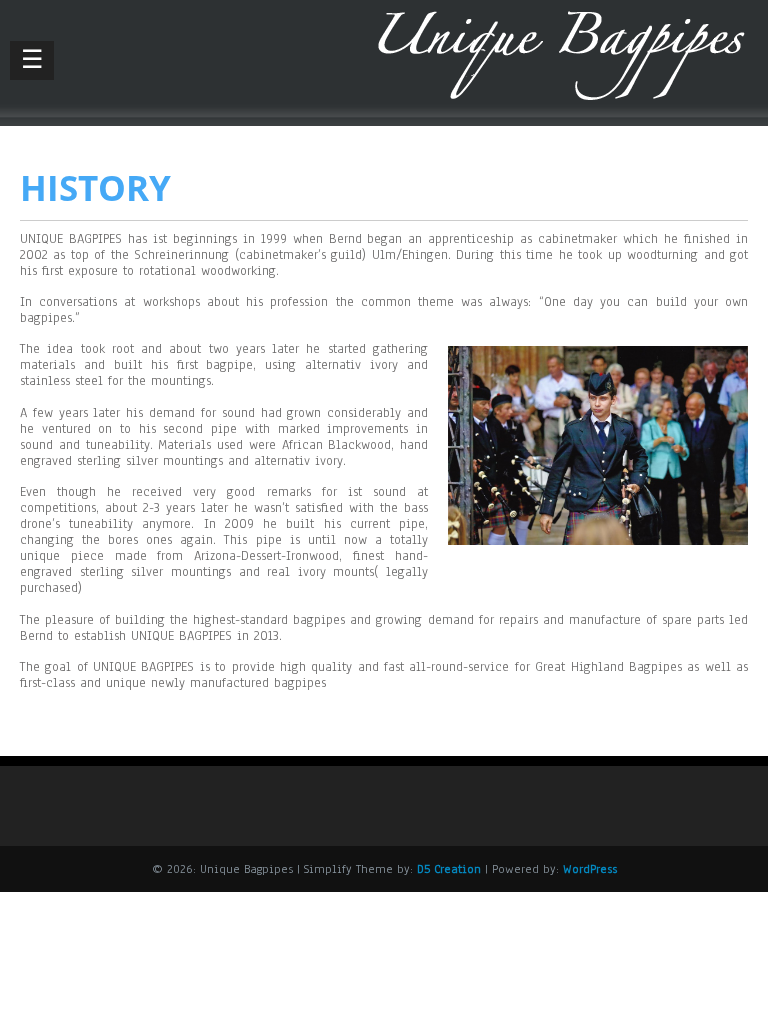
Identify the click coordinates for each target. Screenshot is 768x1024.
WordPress (590, 869)
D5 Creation (449, 869)
